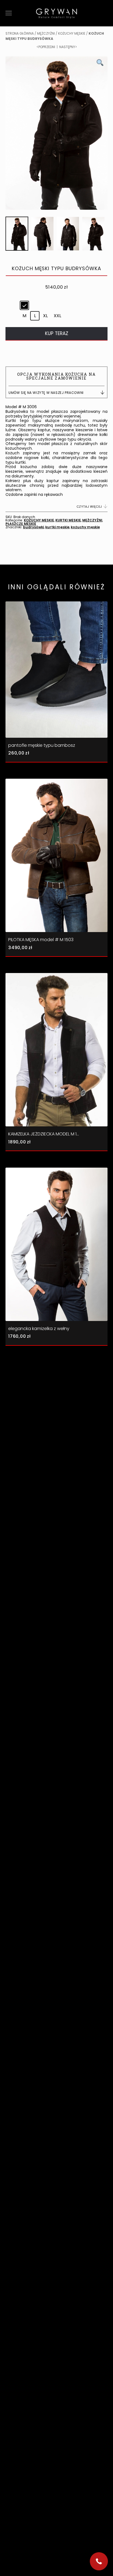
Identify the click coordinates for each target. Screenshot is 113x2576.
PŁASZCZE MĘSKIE (21, 524)
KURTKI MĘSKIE (68, 520)
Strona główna (20, 33)
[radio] (24, 305)
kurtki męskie (57, 527)
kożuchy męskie (85, 527)
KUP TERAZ (57, 333)
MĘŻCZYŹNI (46, 33)
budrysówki (33, 527)
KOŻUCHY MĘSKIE (72, 33)
